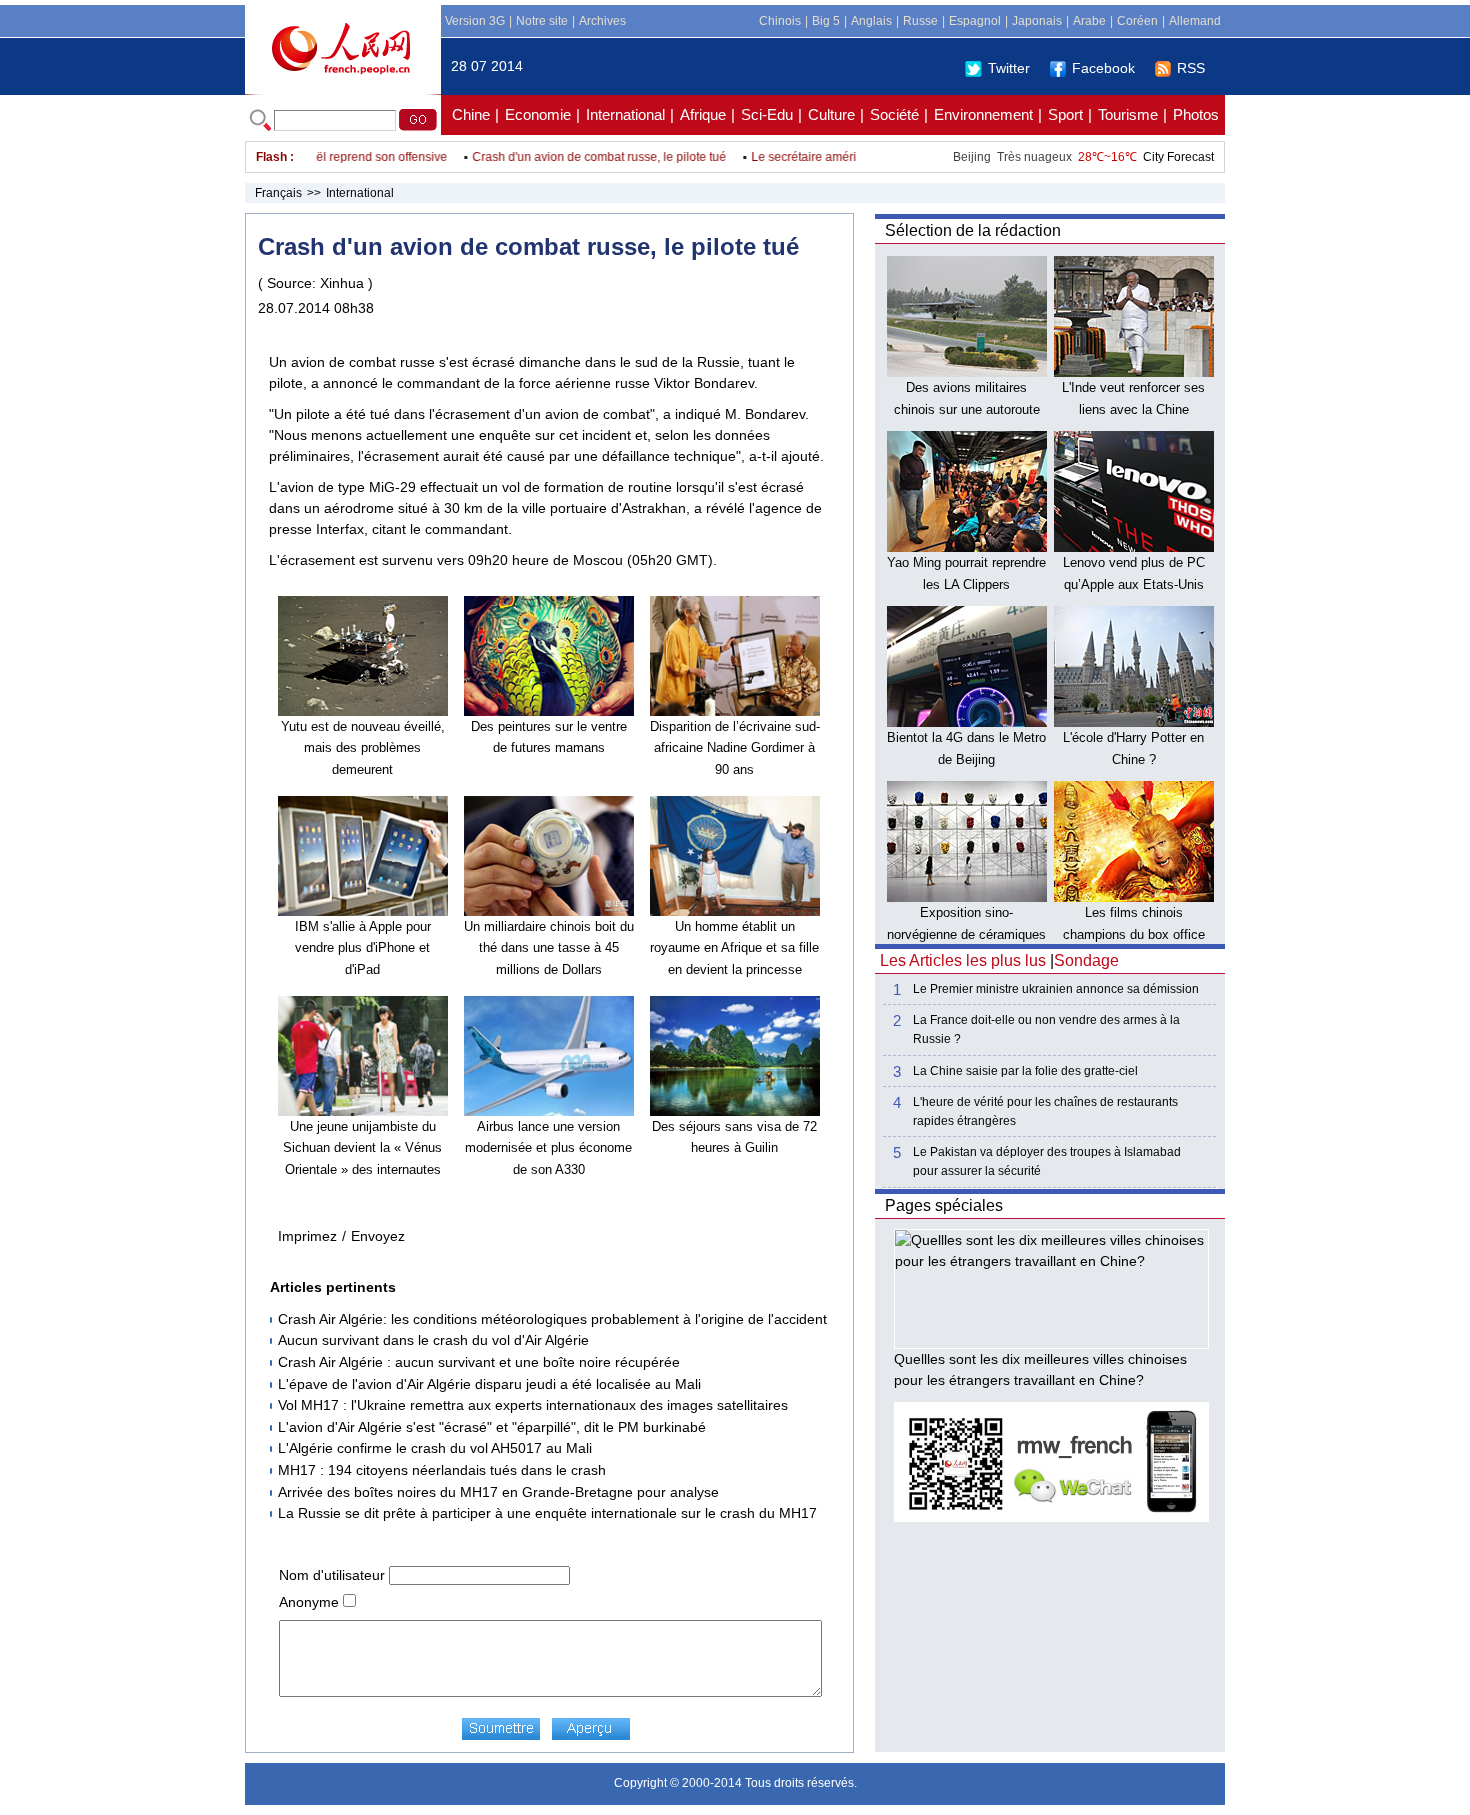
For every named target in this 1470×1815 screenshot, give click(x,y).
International (625, 114)
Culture (831, 114)
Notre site (542, 21)
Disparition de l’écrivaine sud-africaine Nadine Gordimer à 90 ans (735, 748)
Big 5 (826, 21)
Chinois (780, 21)
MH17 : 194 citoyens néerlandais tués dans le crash (442, 1470)
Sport (1065, 114)
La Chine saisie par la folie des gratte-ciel (1025, 1071)
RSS (1191, 68)
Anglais (871, 21)
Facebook (1103, 68)
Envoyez (378, 1236)
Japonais (1037, 21)
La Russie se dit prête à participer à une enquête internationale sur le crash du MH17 (547, 1513)
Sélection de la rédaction (973, 230)
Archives (602, 21)
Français (278, 193)
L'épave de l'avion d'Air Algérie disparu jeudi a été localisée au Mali (489, 1384)
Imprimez (307, 1236)
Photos (1196, 114)
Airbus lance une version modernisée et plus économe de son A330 (548, 1148)
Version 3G (475, 21)
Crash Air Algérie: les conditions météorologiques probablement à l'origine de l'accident (552, 1319)
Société (894, 114)
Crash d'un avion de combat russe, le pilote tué (571, 157)
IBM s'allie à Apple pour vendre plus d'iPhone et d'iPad (363, 948)
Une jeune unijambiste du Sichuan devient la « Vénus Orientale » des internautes (362, 1148)
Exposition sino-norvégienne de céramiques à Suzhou (966, 934)
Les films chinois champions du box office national (1134, 934)
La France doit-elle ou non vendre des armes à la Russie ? (1046, 1029)
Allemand (1195, 21)
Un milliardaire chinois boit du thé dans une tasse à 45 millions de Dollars (549, 948)
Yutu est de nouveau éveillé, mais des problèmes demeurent (363, 748)
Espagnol (975, 21)
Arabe (1089, 21)
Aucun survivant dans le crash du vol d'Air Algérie (433, 1340)
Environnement (983, 114)
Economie (538, 114)
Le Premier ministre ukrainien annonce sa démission (1056, 989)
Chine (471, 114)
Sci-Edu (767, 114)
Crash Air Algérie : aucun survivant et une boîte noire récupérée (479, 1362)
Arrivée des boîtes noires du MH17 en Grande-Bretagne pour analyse (498, 1492)
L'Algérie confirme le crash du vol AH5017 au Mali (435, 1448)
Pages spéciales (944, 1205)
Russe (920, 21)
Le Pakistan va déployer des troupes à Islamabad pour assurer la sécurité (1047, 1161)
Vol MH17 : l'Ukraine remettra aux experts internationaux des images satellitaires (533, 1405)
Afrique (703, 114)
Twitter (1009, 68)
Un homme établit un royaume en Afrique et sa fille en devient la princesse (734, 948)
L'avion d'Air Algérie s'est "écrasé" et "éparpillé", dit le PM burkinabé (492, 1427)
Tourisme (1128, 114)
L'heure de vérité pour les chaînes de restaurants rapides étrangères (1045, 1111)
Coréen (1137, 21)
